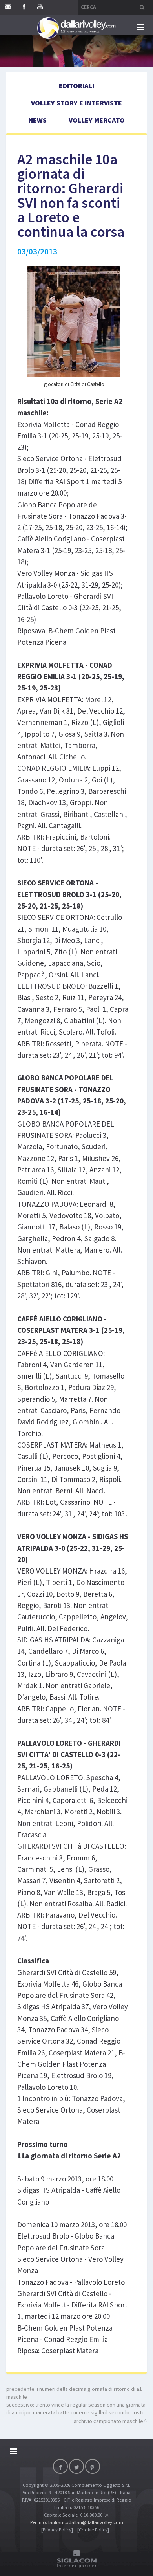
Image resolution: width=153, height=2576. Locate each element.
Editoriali (76, 86)
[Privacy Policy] (57, 2530)
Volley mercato (97, 120)
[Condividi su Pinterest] (93, 2466)
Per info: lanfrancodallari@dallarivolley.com (77, 2522)
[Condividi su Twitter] (76, 2466)
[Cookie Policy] (93, 2530)
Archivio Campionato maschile (108, 2421)
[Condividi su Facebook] (60, 2466)
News (37, 120)
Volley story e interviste (76, 103)
